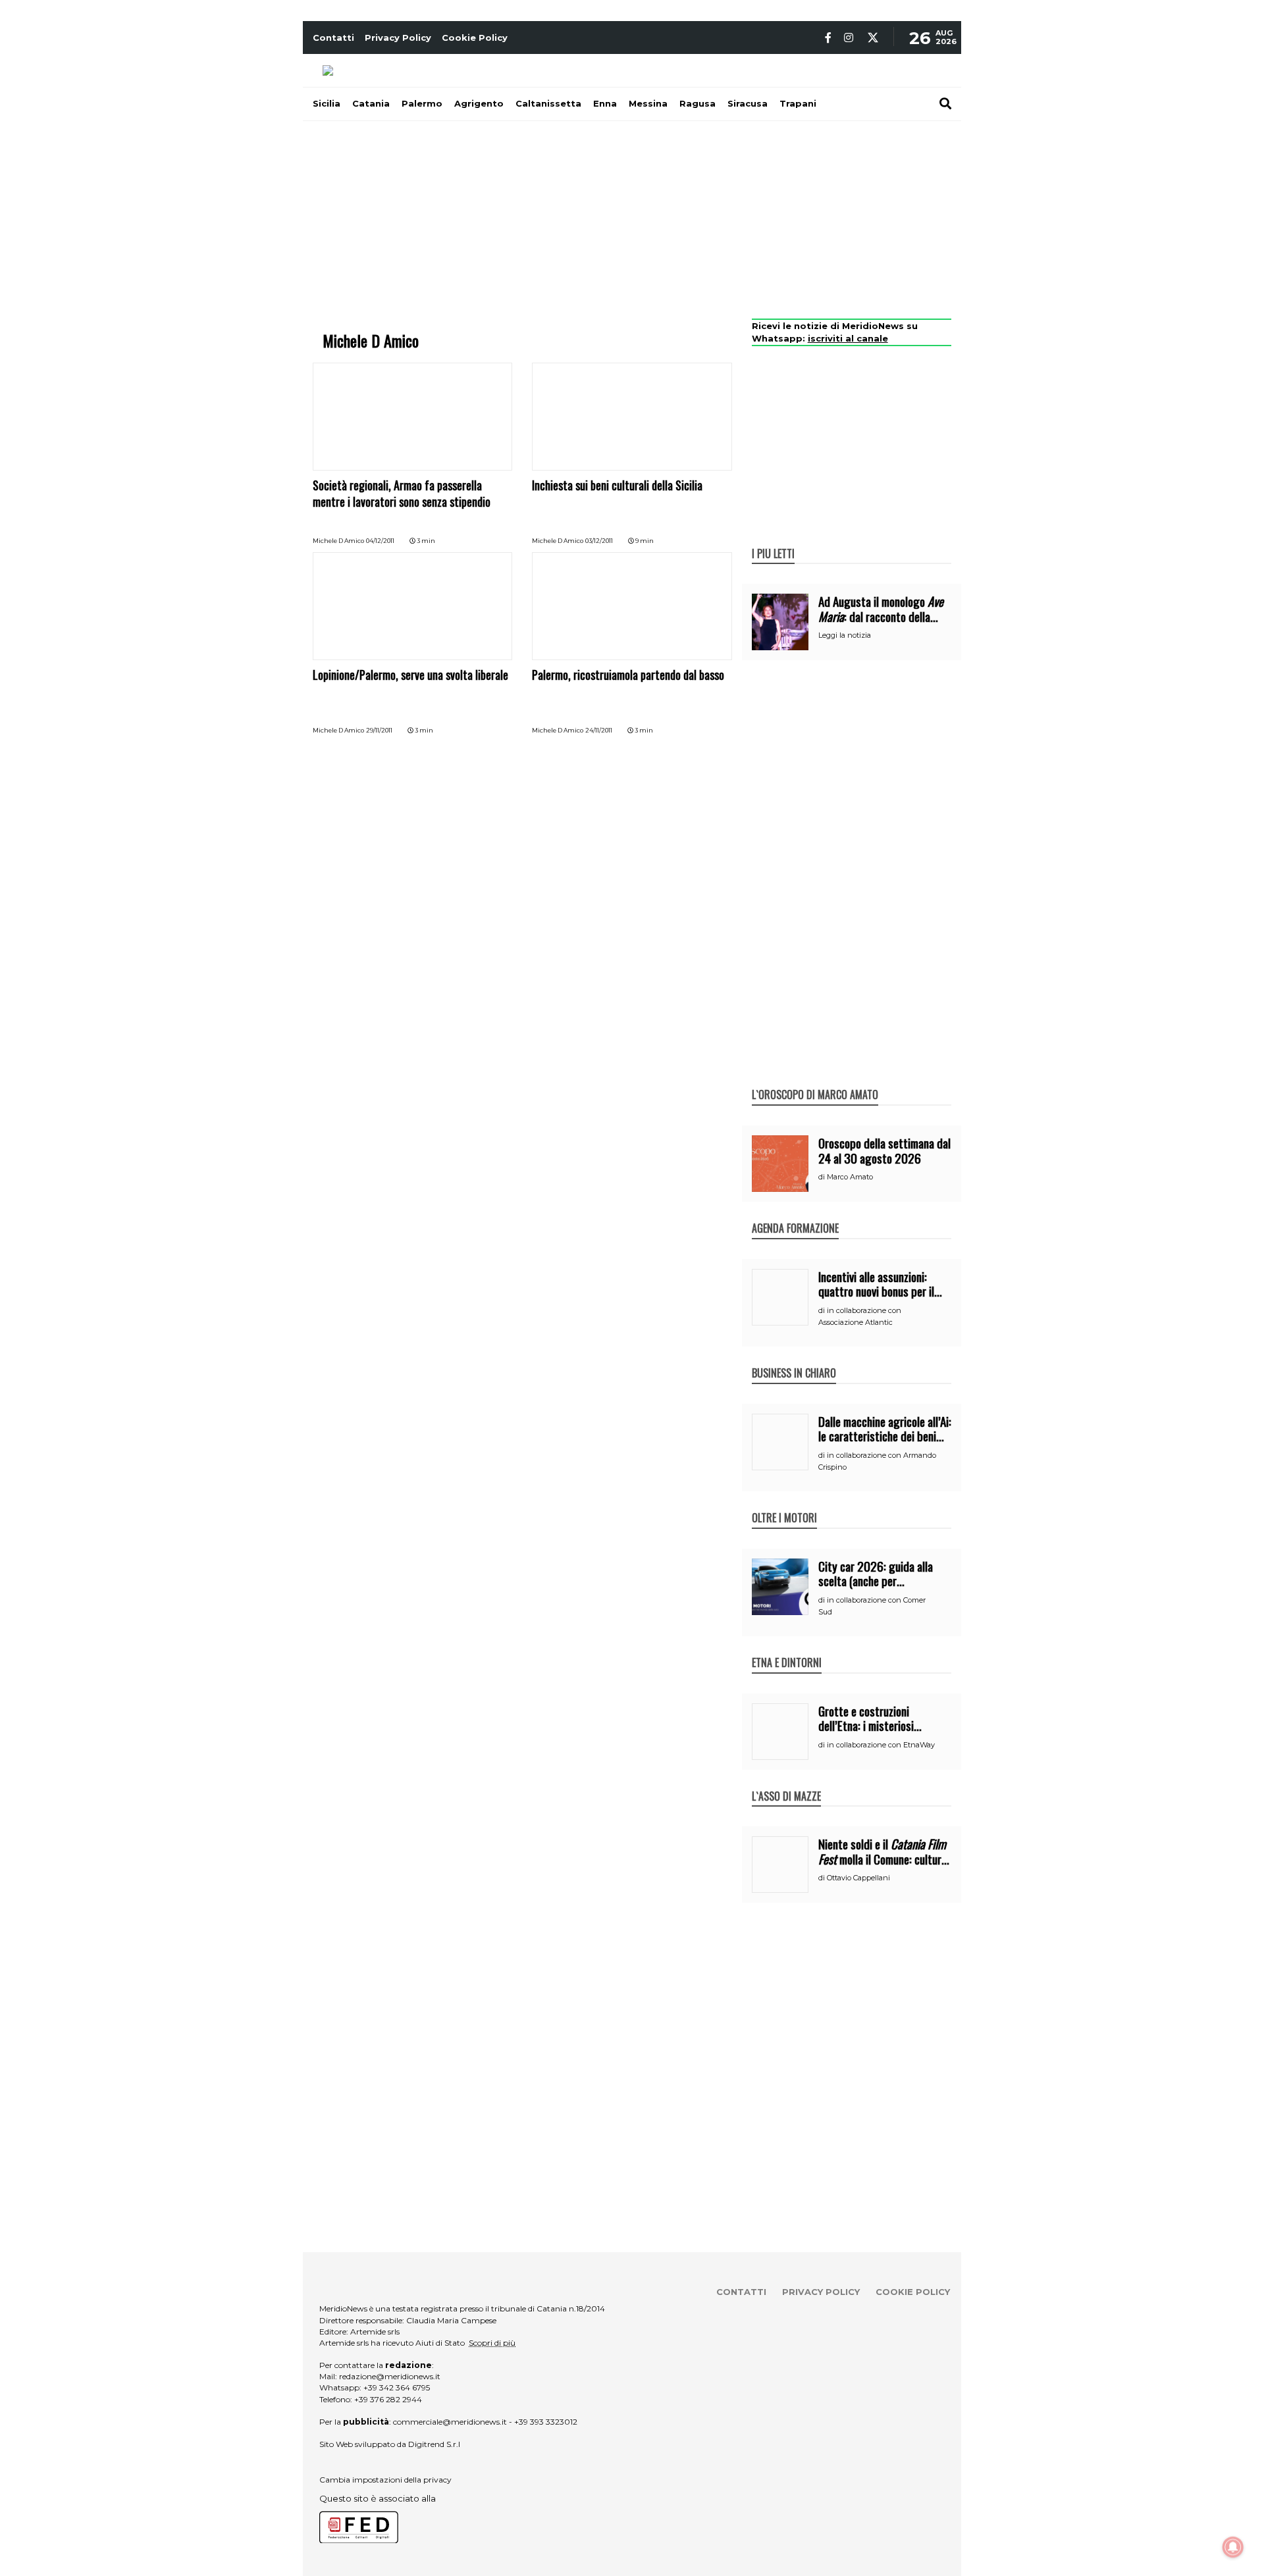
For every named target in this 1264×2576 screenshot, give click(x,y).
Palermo (422, 103)
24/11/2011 (599, 730)
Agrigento (479, 103)
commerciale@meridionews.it (450, 2422)
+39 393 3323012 (546, 2422)
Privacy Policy (398, 38)
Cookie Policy (475, 38)
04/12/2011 (380, 541)
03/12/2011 (599, 541)
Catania (371, 103)
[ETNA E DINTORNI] (787, 1649)
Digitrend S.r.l (434, 2444)
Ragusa (698, 103)
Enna (605, 103)
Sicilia (327, 103)
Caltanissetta (548, 103)
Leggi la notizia (845, 635)
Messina (648, 103)
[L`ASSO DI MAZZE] (786, 1782)
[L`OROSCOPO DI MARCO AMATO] (815, 1081)
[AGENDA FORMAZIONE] (795, 1214)
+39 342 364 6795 (397, 2387)
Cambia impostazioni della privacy (385, 2480)
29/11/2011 (379, 730)
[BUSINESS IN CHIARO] (794, 1359)
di (823, 1177)
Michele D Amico (338, 541)
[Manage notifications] (1233, 2547)
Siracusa (748, 103)
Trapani (798, 103)
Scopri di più (492, 2343)
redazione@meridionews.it (390, 2376)
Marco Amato (850, 1177)
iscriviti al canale (848, 338)
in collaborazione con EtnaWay (881, 1745)
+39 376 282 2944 (388, 2399)
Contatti (333, 38)
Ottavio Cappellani (858, 1878)
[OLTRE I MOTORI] (784, 1504)
